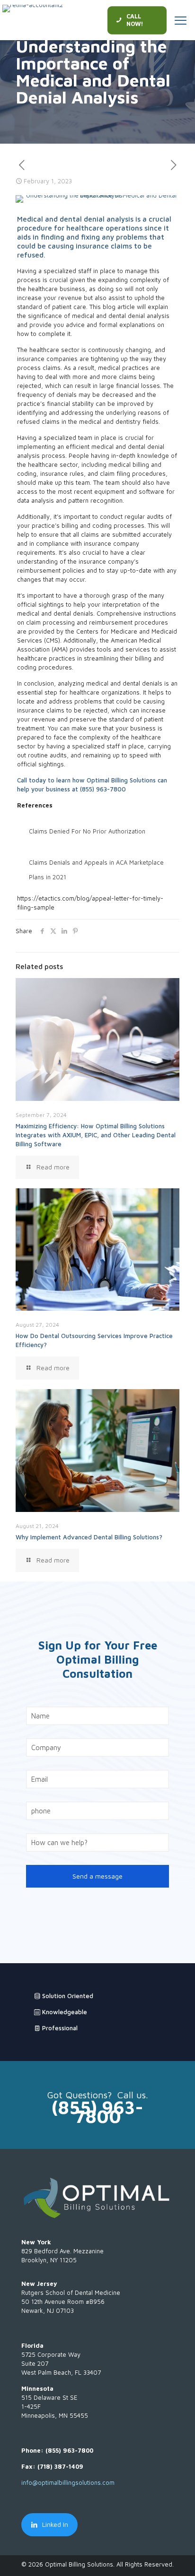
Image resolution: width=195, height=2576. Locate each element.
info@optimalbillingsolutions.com (68, 2482)
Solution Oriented (67, 1996)
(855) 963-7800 (103, 789)
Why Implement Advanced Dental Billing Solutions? (89, 1537)
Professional (59, 2028)
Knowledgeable (64, 2012)
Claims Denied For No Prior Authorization (87, 831)
